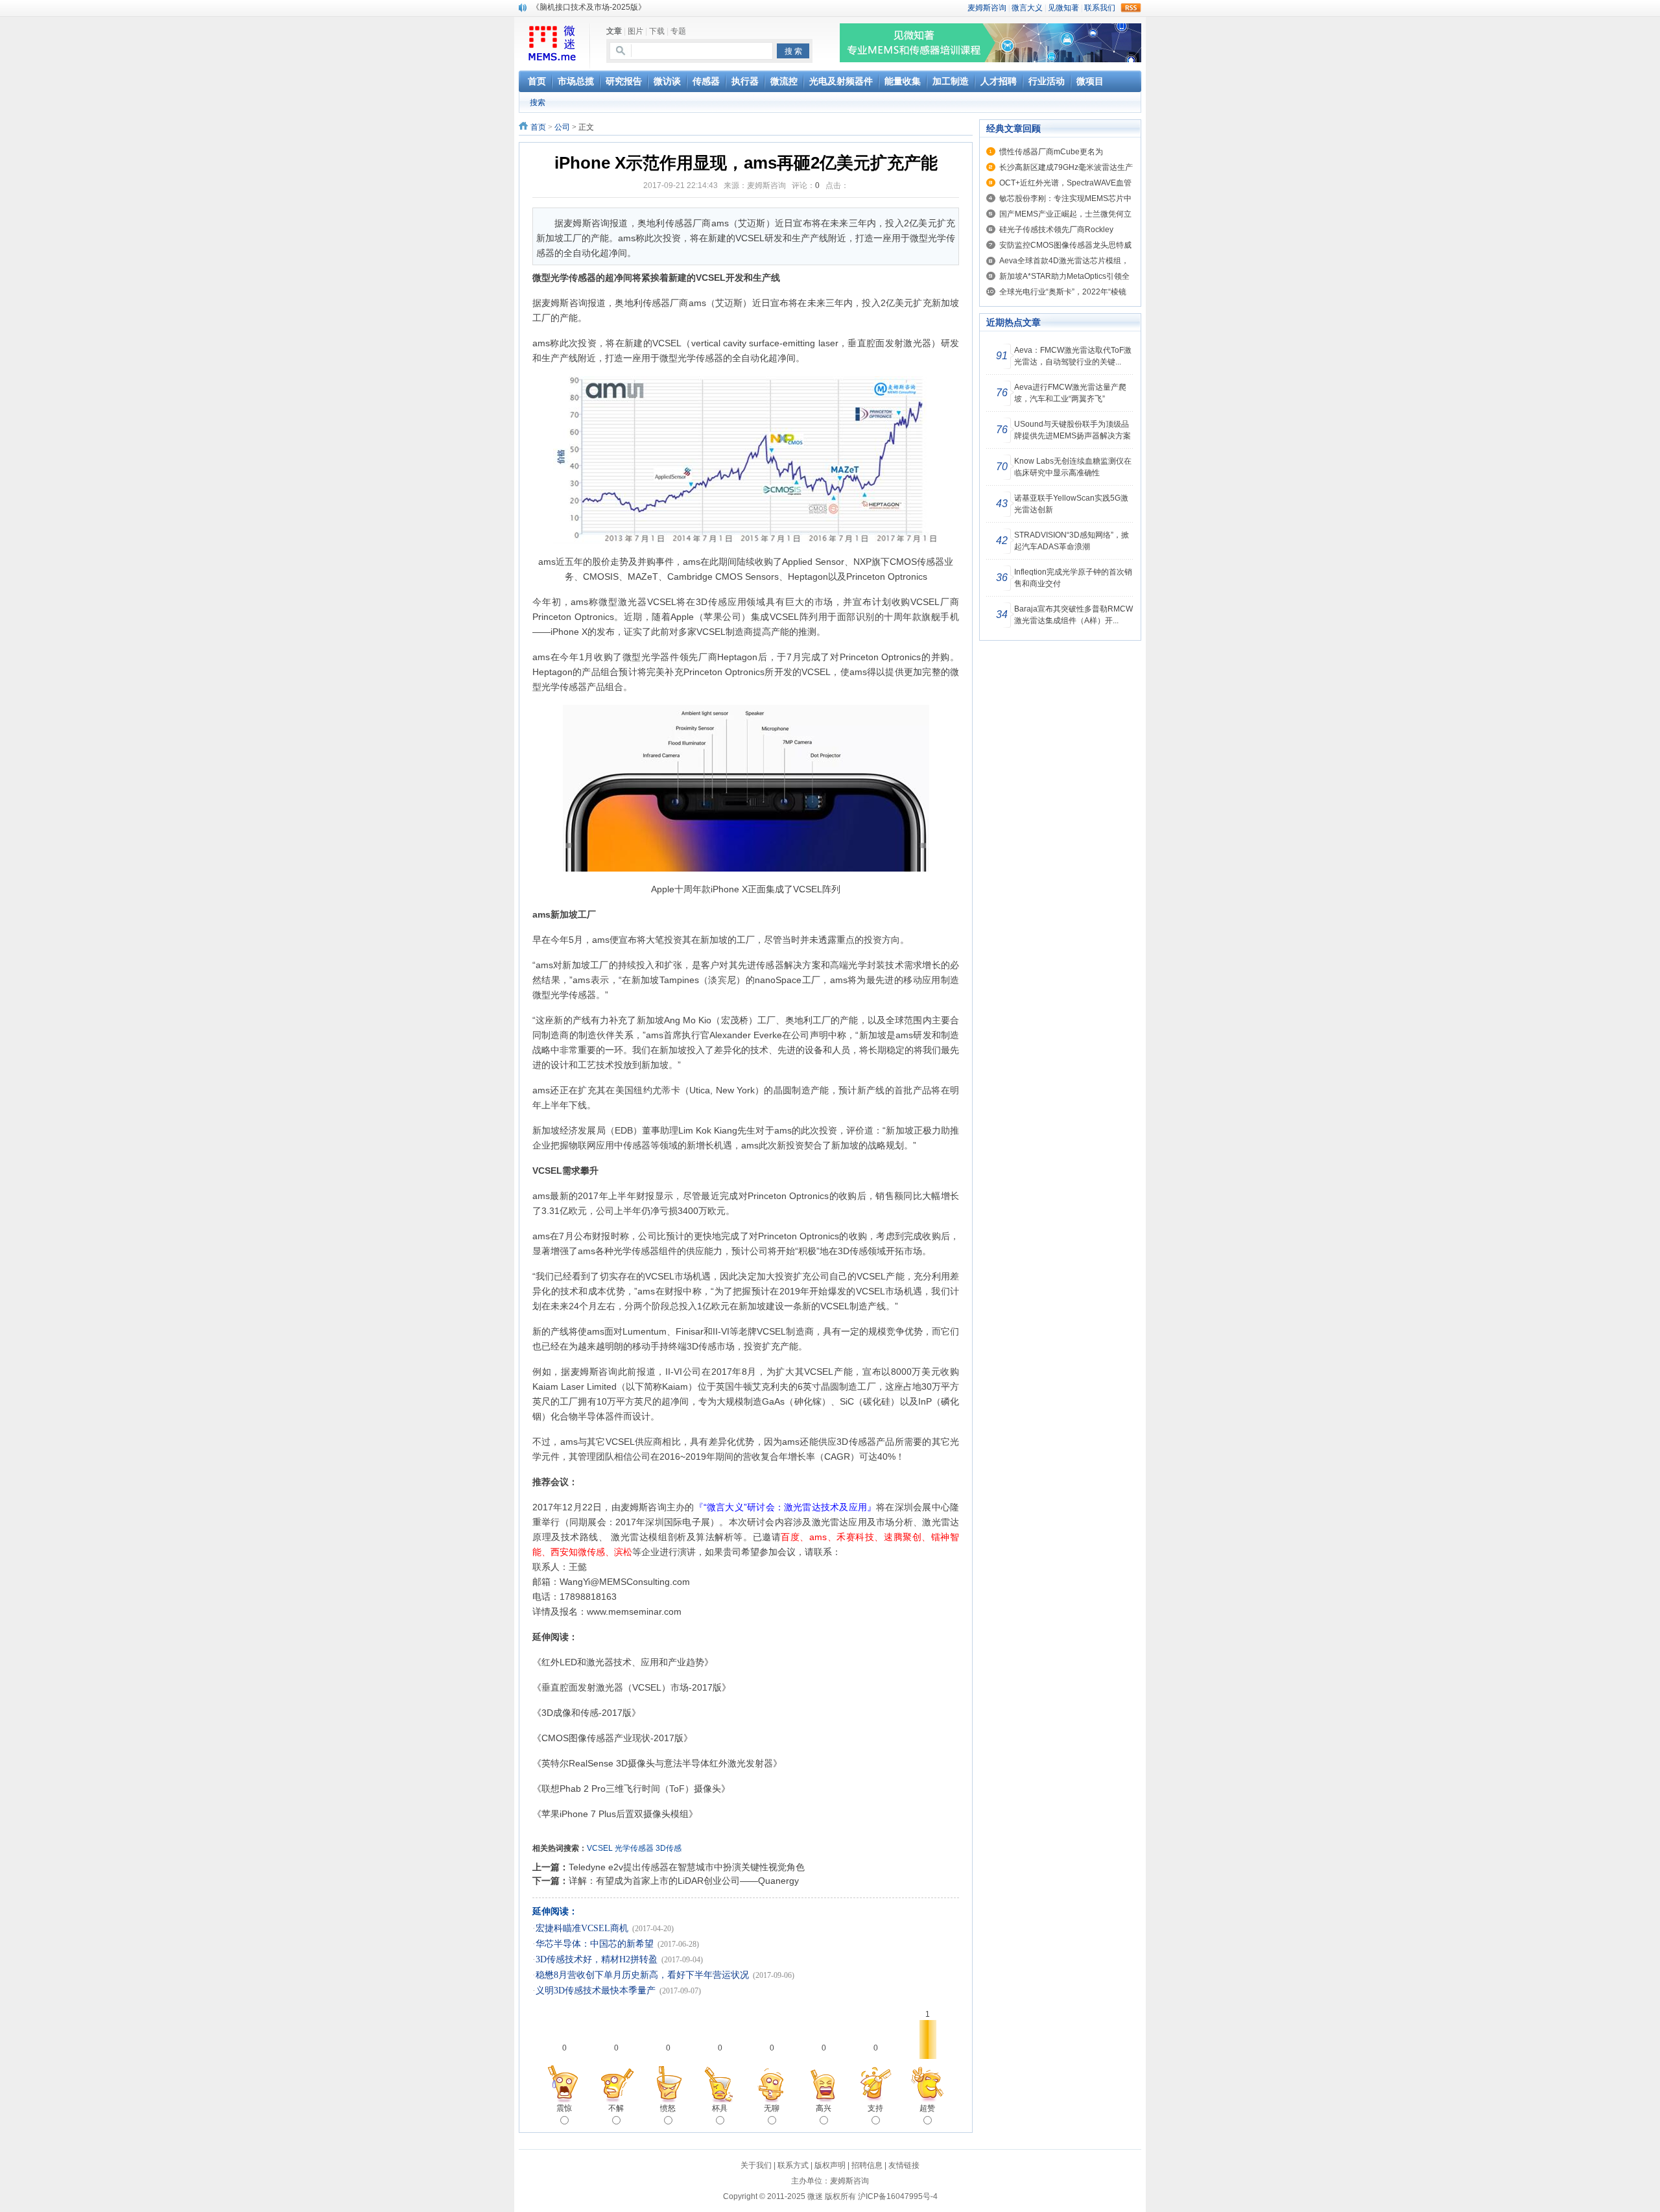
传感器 (709, 358)
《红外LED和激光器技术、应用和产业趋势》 (623, 1662)
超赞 (927, 2108)
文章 (614, 31)
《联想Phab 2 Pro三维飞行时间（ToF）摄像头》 (631, 1789)
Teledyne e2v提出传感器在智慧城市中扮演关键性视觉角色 (687, 1867)
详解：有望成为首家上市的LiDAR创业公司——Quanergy (684, 1881)
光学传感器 (634, 1848)
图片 (635, 31)
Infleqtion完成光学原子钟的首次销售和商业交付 (1073, 578)
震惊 (564, 2108)
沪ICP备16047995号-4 (898, 2196)
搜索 (538, 102)
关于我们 (756, 2165)
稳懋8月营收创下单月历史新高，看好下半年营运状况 (642, 1975)
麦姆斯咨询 (564, 303)
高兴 (824, 2108)
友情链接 (904, 2165)
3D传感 (669, 1848)
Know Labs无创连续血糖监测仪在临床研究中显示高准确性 (1073, 467)
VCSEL (600, 1848)
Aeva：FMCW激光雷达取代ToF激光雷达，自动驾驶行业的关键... (1073, 356)
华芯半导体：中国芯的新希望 (595, 1944)
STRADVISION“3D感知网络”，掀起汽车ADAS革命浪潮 (1072, 541)
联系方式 (793, 2165)
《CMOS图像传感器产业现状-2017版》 (612, 1738)
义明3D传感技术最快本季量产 (596, 1991)
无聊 (772, 2108)
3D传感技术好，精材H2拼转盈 (597, 1959)
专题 (678, 31)
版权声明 (830, 2165)
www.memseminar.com (634, 1611)
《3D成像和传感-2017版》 (587, 1713)
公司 (562, 127)
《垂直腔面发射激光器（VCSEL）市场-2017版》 (632, 1687)
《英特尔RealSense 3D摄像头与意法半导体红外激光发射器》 (657, 1763)
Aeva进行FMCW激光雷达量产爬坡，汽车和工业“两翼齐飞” (1070, 393)
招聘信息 (867, 2165)
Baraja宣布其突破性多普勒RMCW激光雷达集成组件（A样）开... (1073, 615)
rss (1131, 8)
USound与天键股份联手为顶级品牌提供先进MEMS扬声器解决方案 (1073, 430)
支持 (875, 2108)
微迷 (815, 2196)
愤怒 (668, 2108)
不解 (616, 2108)
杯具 (720, 2108)
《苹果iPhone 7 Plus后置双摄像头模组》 (615, 1814)
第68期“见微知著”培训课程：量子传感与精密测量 (617, 7)
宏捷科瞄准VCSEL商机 (582, 1928)
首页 (538, 127)
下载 (657, 31)
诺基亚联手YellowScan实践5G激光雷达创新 (1071, 504)
